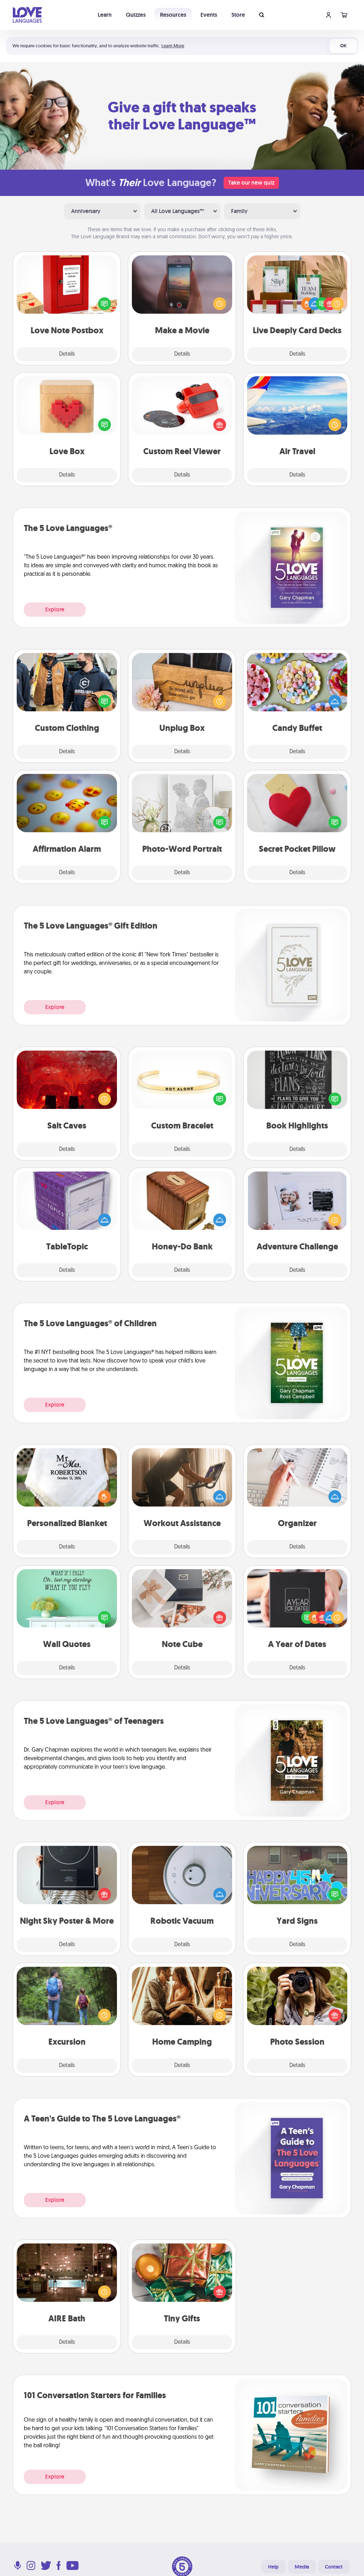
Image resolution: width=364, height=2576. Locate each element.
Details (67, 354)
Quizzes (136, 15)
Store (238, 15)
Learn (105, 15)
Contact (334, 2567)
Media (302, 2567)
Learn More (173, 46)
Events (209, 15)
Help (273, 2567)
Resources (173, 15)
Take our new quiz (251, 183)
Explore (55, 609)
